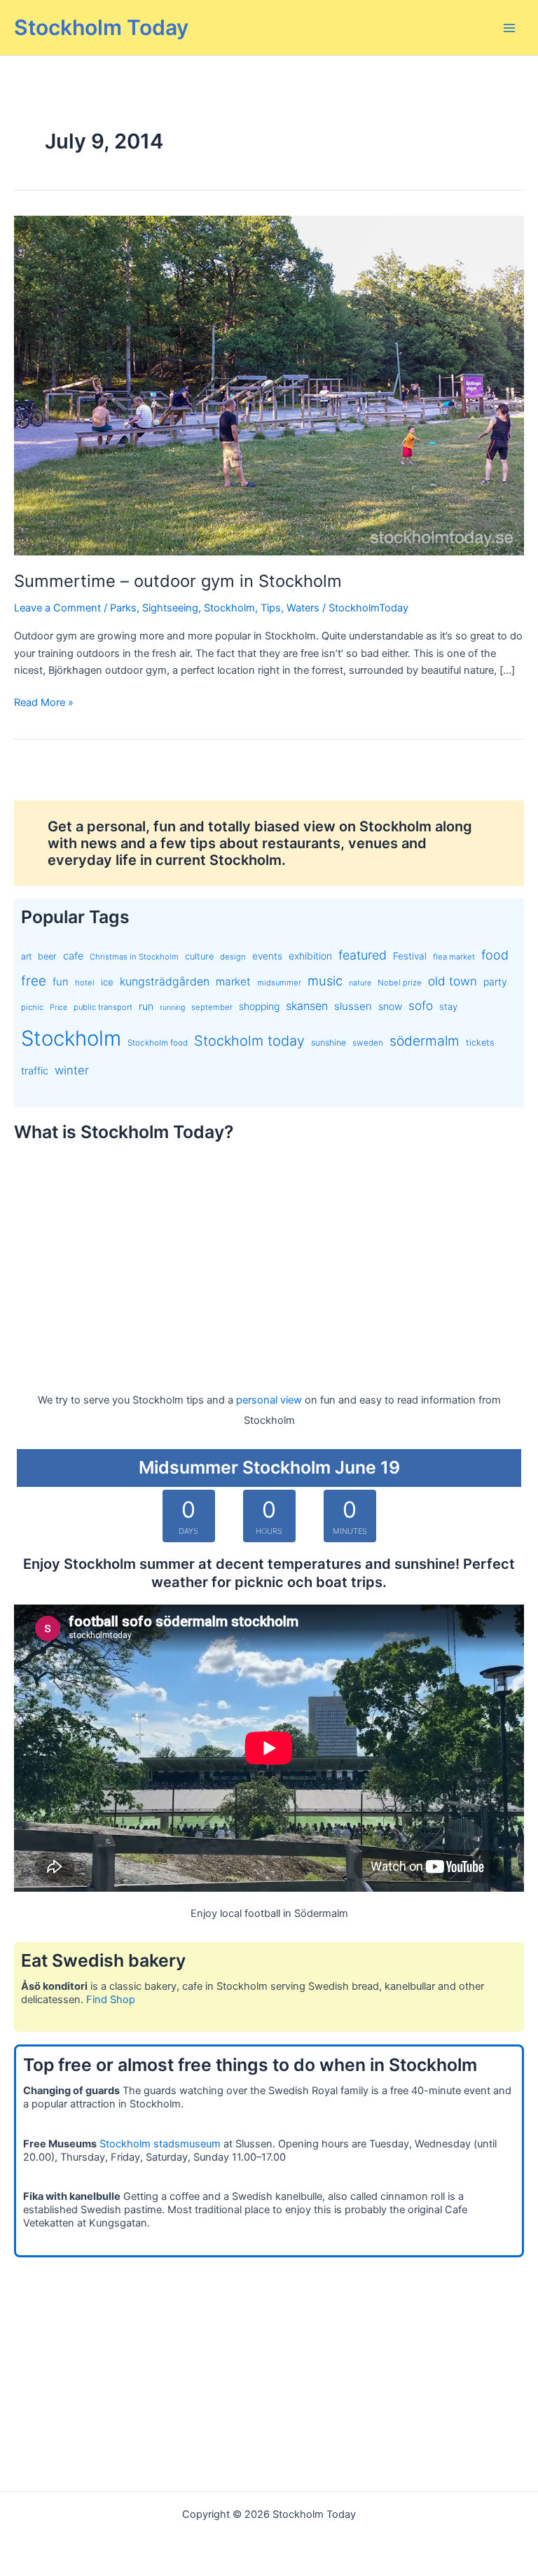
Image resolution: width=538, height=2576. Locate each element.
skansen (307, 1006)
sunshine (329, 1043)
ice (107, 982)
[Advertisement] (269, 1254)
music (325, 981)
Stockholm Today (101, 27)
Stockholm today (249, 1041)
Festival (410, 956)
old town (453, 981)
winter (72, 1070)
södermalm (425, 1041)
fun (61, 982)
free (34, 981)
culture (199, 956)
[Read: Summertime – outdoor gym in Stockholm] (269, 385)
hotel (85, 983)
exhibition (310, 956)
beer (47, 956)
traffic (35, 1071)
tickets (480, 1043)
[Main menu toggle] (509, 28)
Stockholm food (158, 1043)
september (212, 1007)
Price (58, 1007)
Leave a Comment (57, 608)
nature (360, 983)
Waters (303, 608)
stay (448, 1006)
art (26, 956)
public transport (103, 1007)
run (146, 1006)
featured (363, 955)
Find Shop (111, 2000)
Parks (123, 608)
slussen (353, 1006)
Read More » (44, 703)
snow (390, 1006)
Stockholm (229, 608)
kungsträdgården (165, 982)
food (495, 955)
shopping (259, 1006)
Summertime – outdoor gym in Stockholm (178, 581)
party (495, 982)
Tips (271, 608)
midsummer (279, 983)
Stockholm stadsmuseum (160, 2144)
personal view (269, 1400)
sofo (421, 1005)
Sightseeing (170, 608)
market (233, 982)
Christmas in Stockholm (134, 957)
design (233, 957)
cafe (73, 956)
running (172, 1007)
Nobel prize (400, 983)
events (267, 956)
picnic (32, 1007)
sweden (368, 1043)
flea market (454, 957)
